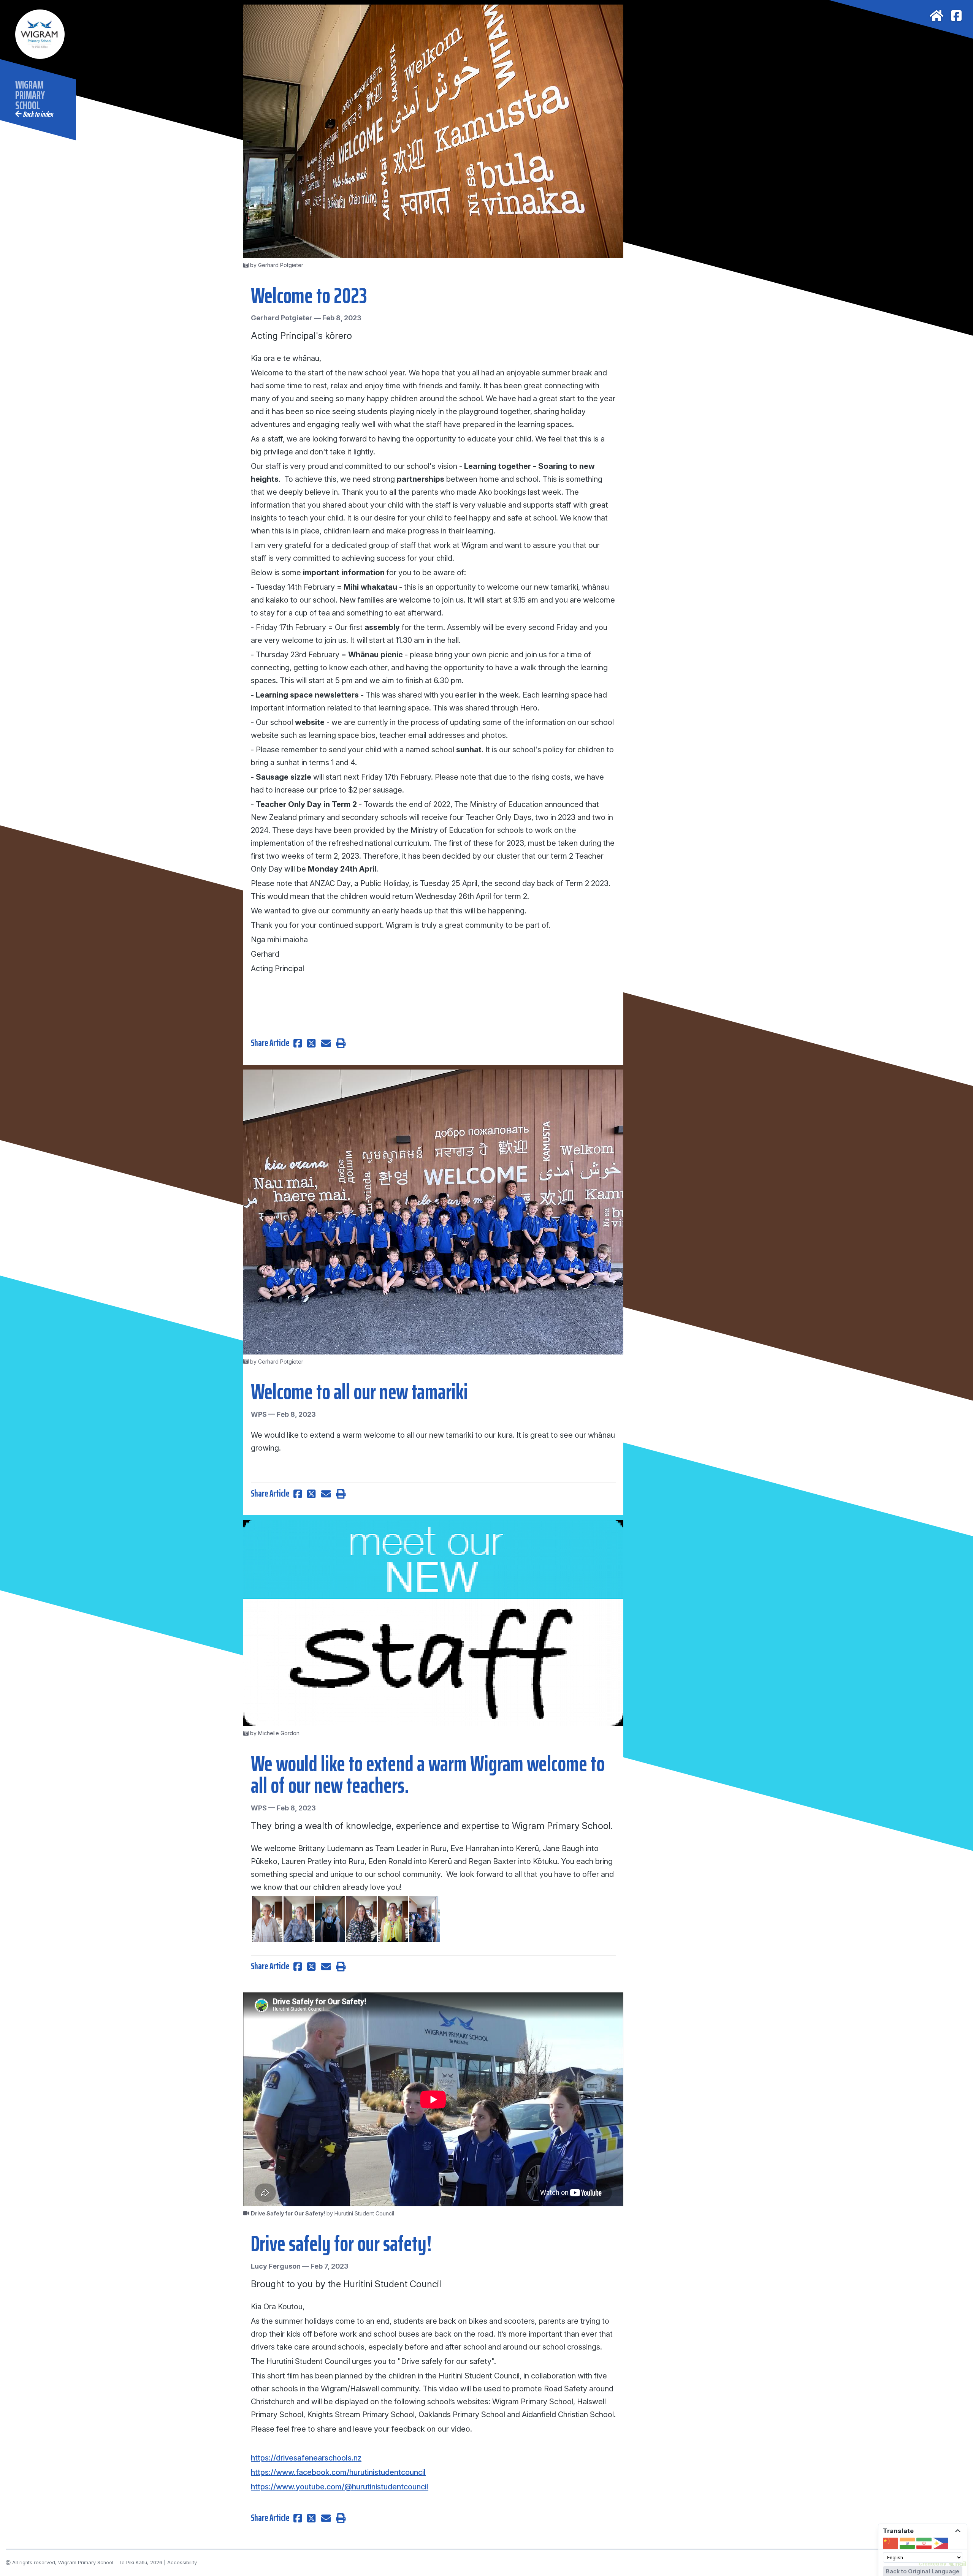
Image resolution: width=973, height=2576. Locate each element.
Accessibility (182, 2563)
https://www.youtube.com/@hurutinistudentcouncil (340, 2487)
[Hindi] (907, 2543)
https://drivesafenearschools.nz (306, 2458)
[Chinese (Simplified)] (891, 2543)
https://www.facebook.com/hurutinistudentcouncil (338, 2472)
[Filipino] (941, 2543)
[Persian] (924, 2543)
